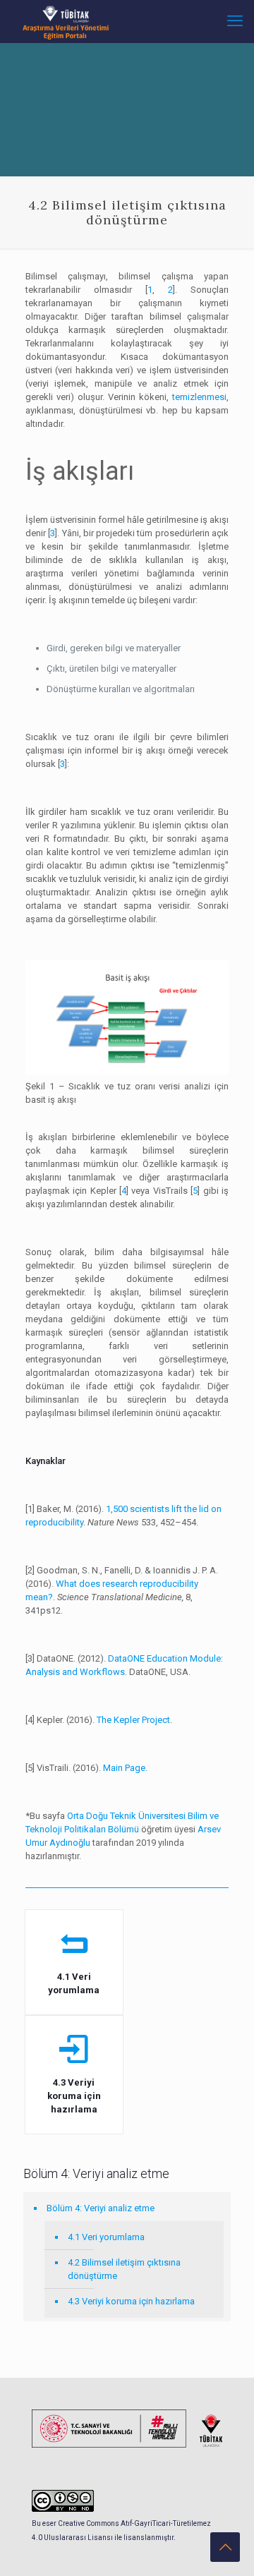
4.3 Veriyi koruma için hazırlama (131, 2301)
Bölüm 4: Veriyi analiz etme (101, 2208)
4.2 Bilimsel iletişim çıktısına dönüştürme (124, 2269)
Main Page (124, 1768)
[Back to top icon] (225, 2547)
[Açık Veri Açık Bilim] (66, 21)
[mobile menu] (235, 21)
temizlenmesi (199, 397)
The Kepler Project (133, 1720)
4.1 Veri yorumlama (106, 2237)
